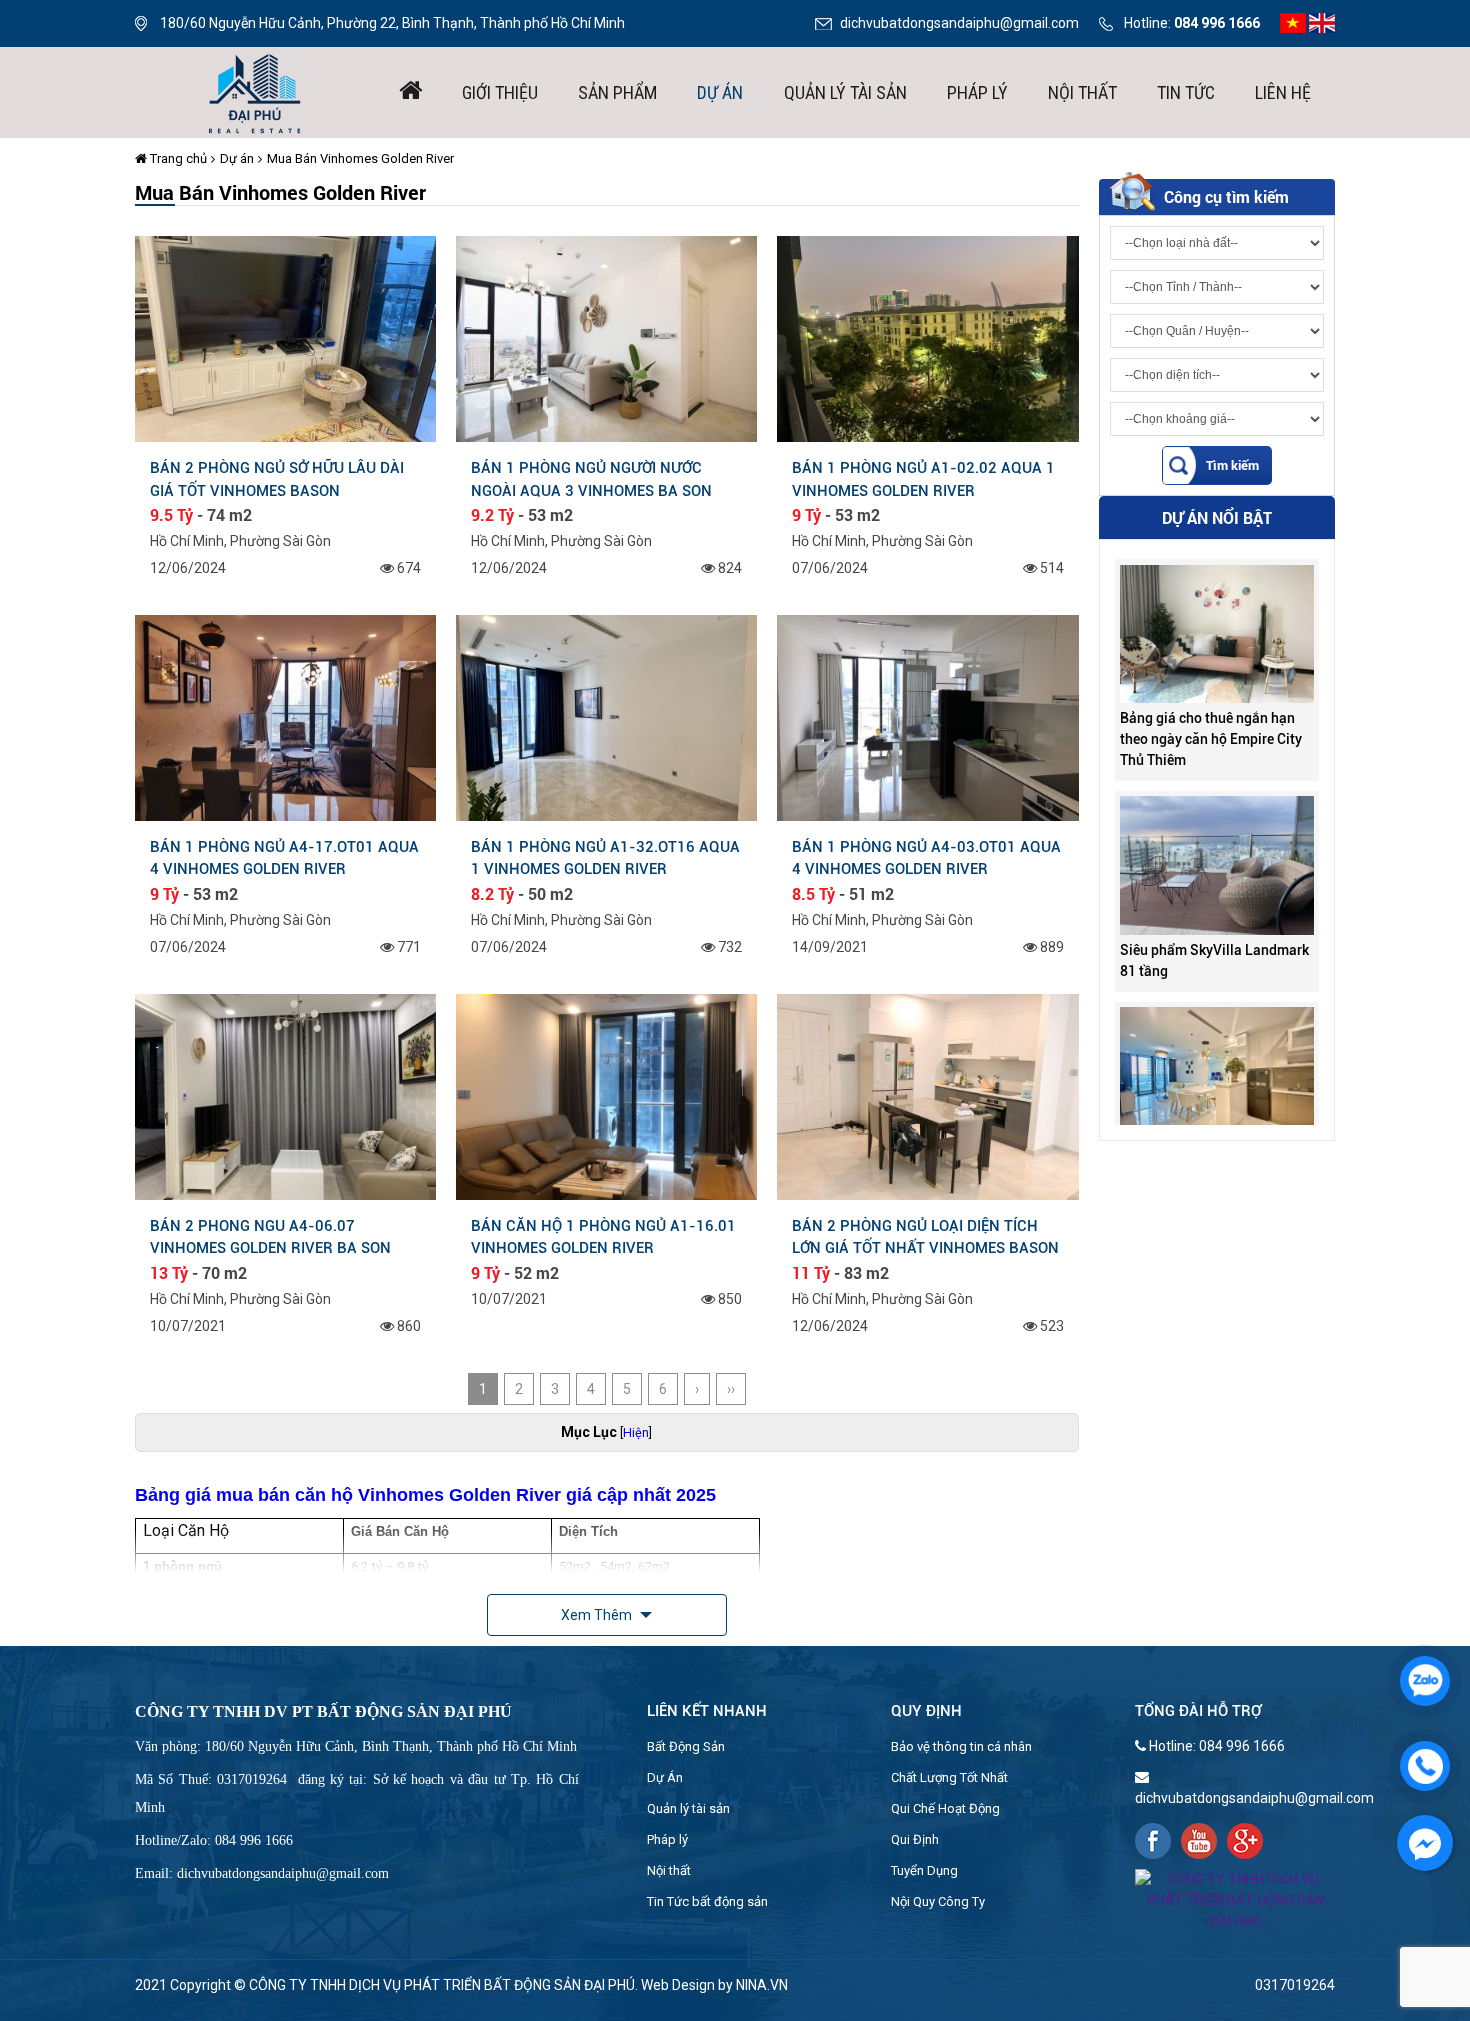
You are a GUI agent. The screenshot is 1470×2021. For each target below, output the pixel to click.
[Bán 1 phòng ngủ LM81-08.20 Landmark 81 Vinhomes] (1217, 1021)
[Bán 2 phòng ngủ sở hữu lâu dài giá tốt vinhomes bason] (285, 338)
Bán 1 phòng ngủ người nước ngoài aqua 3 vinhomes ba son (591, 479)
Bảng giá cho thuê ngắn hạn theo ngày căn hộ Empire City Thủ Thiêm (1211, 685)
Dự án (720, 92)
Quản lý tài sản (845, 92)
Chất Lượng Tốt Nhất (949, 1777)
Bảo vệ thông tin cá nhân (961, 1746)
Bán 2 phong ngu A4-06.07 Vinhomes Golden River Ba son (270, 1237)
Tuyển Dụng (924, 1870)
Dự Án (665, 1777)
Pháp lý (977, 92)
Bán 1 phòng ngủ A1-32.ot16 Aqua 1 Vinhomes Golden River (605, 858)
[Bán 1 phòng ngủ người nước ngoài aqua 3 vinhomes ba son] (606, 338)
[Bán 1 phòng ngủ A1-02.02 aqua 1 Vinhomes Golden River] (927, 338)
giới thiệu (500, 92)
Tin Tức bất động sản (707, 1901)
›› (731, 1389)
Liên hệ (1283, 92)
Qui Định (915, 1839)
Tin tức (1186, 92)
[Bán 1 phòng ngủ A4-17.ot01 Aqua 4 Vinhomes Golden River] (285, 717)
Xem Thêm (598, 1615)
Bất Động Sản (686, 1746)
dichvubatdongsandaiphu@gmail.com (959, 23)
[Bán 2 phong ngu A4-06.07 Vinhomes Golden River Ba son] (285, 1096)
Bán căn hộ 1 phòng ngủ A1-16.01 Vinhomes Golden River (603, 1237)
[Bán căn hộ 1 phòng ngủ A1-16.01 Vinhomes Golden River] (606, 1096)
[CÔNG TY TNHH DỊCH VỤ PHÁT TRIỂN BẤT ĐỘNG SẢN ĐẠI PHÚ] (255, 91)
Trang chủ (177, 158)
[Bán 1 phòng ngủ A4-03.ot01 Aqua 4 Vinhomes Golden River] (927, 717)
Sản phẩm (617, 92)
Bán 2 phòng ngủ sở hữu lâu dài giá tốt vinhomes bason (277, 479)
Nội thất (1082, 92)
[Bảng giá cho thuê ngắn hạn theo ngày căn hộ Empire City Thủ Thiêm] (1217, 579)
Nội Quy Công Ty (938, 1901)
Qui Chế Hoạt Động (945, 1808)
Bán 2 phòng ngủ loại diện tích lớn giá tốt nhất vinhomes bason (925, 1237)
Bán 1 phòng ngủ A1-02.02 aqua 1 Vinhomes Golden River (923, 479)
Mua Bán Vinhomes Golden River (360, 158)
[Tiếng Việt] (1293, 22)
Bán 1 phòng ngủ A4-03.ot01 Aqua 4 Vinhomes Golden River (926, 858)
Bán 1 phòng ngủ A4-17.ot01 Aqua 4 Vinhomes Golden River (284, 858)
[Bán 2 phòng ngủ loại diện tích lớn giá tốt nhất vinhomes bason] (927, 1096)
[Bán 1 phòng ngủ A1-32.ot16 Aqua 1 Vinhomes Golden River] (606, 717)
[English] (1322, 22)
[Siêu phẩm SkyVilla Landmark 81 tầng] (1217, 810)
